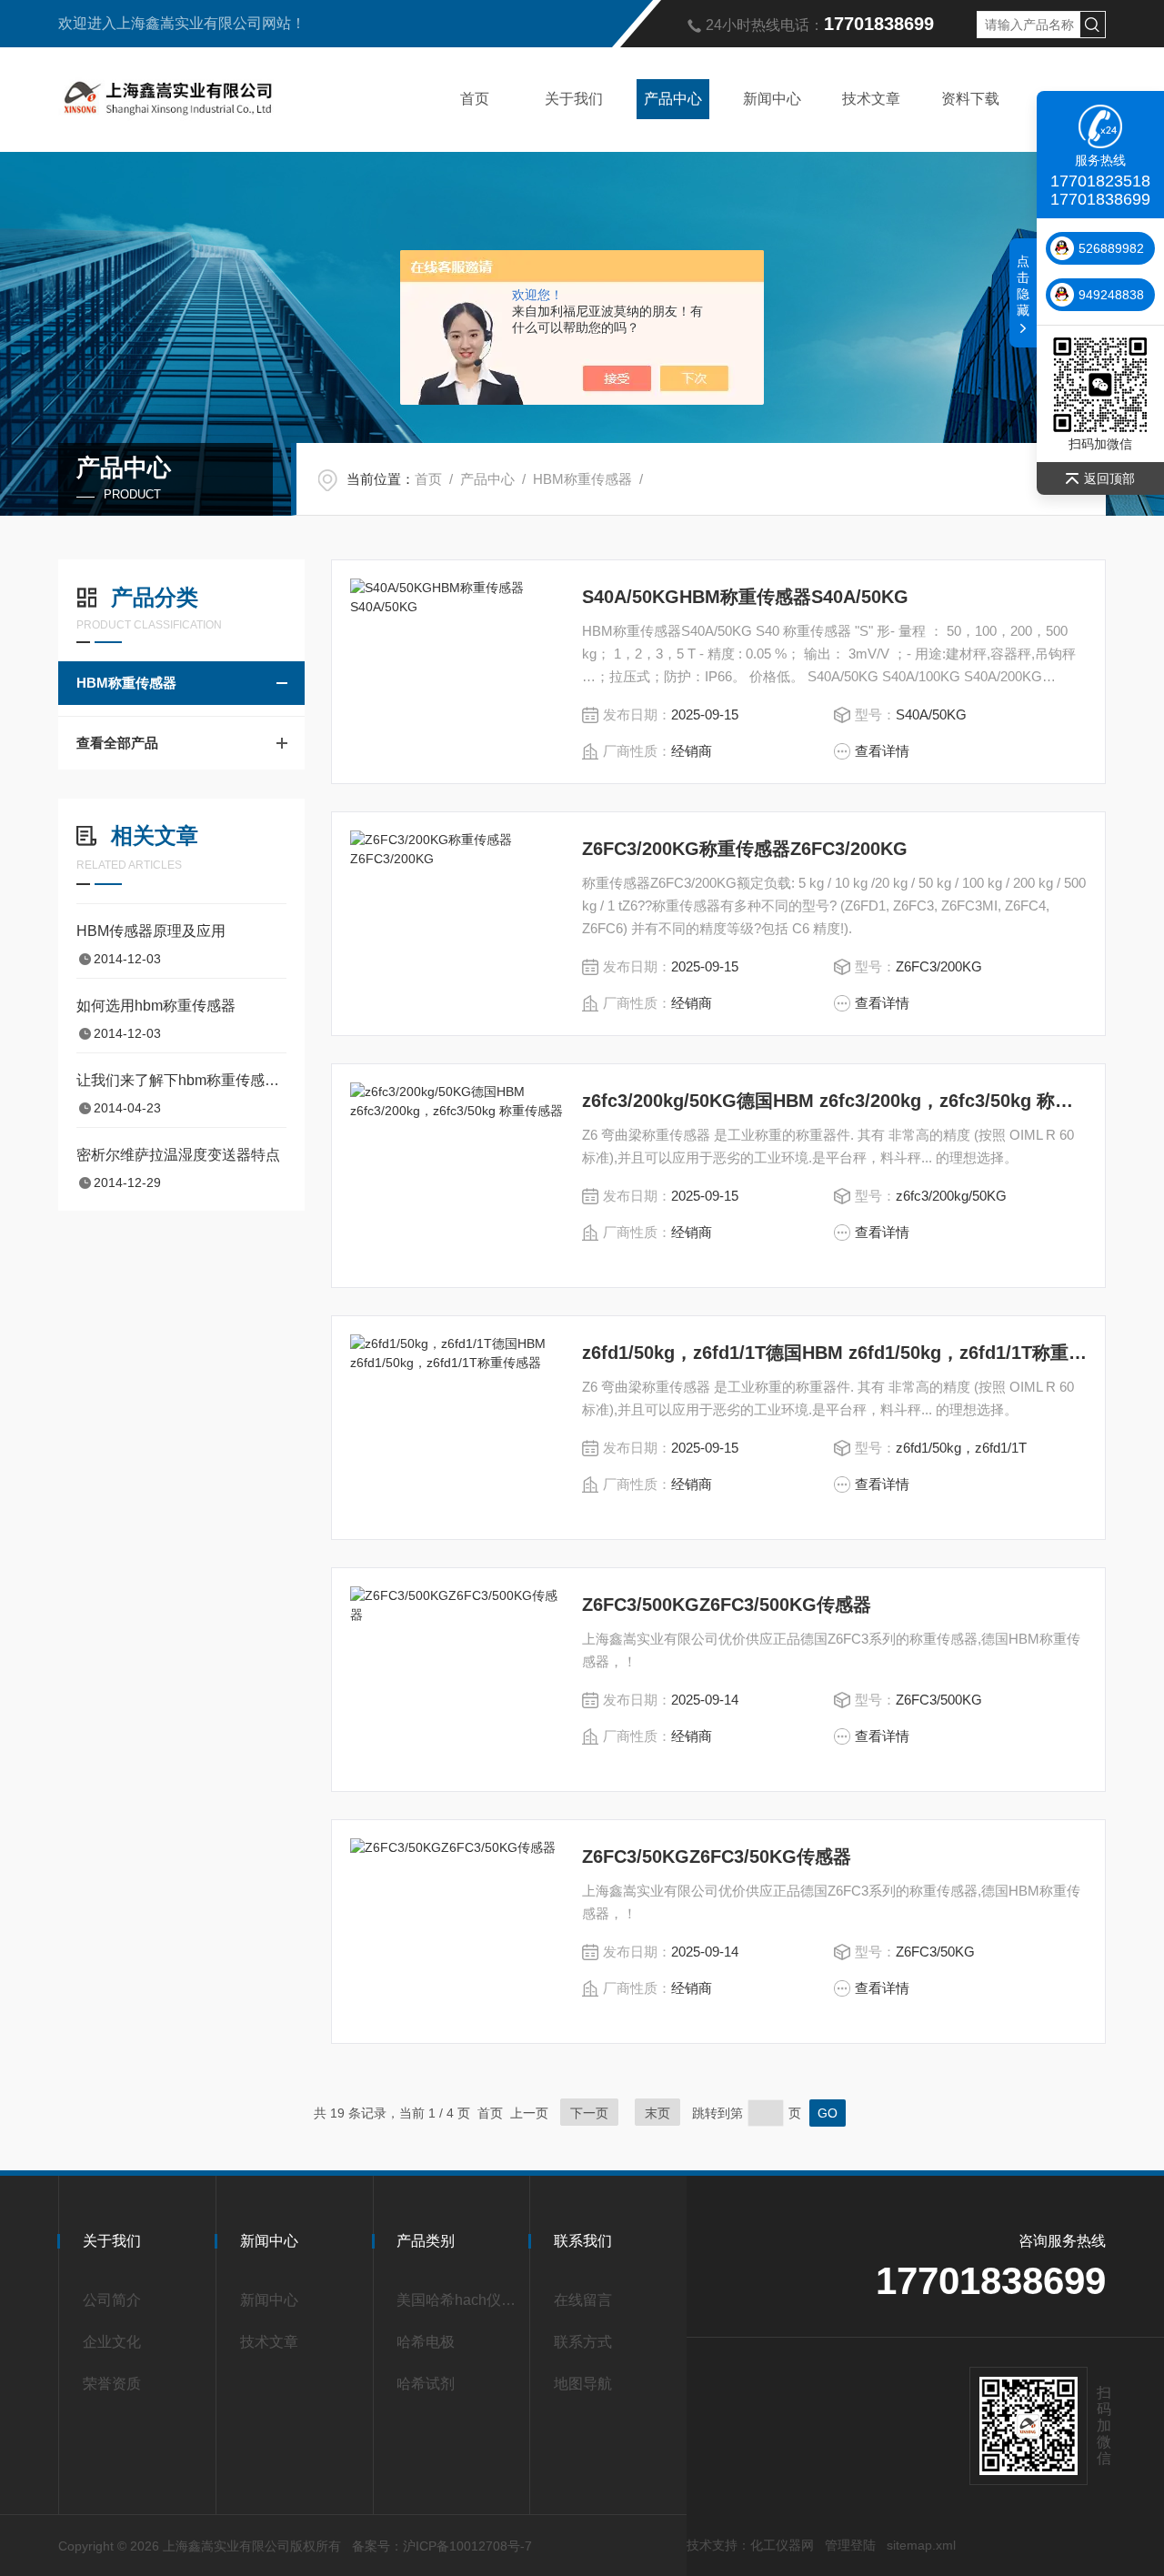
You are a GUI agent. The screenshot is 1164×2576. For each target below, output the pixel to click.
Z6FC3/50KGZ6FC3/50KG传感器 (717, 1857)
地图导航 (583, 2384)
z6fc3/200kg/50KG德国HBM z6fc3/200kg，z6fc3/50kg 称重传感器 (834, 1101)
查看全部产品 (117, 743)
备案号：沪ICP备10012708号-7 (442, 2546)
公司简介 (112, 2300)
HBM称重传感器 (582, 479)
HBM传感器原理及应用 (151, 931)
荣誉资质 (112, 2384)
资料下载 (970, 99)
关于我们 (574, 99)
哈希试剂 (426, 2384)
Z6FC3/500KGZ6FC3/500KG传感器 (727, 1605)
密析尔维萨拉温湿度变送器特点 (178, 1155)
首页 (475, 99)
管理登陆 (850, 2545)
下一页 (589, 2113)
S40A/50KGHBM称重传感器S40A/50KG (745, 597)
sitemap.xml (921, 2545)
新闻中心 (772, 99)
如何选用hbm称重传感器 (156, 1006)
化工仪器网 (782, 2545)
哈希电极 (426, 2342)
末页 (657, 2113)
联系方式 (583, 2342)
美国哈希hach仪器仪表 (456, 2300)
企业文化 (112, 2342)
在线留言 (583, 2300)
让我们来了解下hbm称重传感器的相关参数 (181, 1080)
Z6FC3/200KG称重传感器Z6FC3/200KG (745, 849)
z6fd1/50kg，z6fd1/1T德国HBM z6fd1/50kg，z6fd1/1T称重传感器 (834, 1353)
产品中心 (673, 99)
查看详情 (882, 751)
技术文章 (871, 99)
